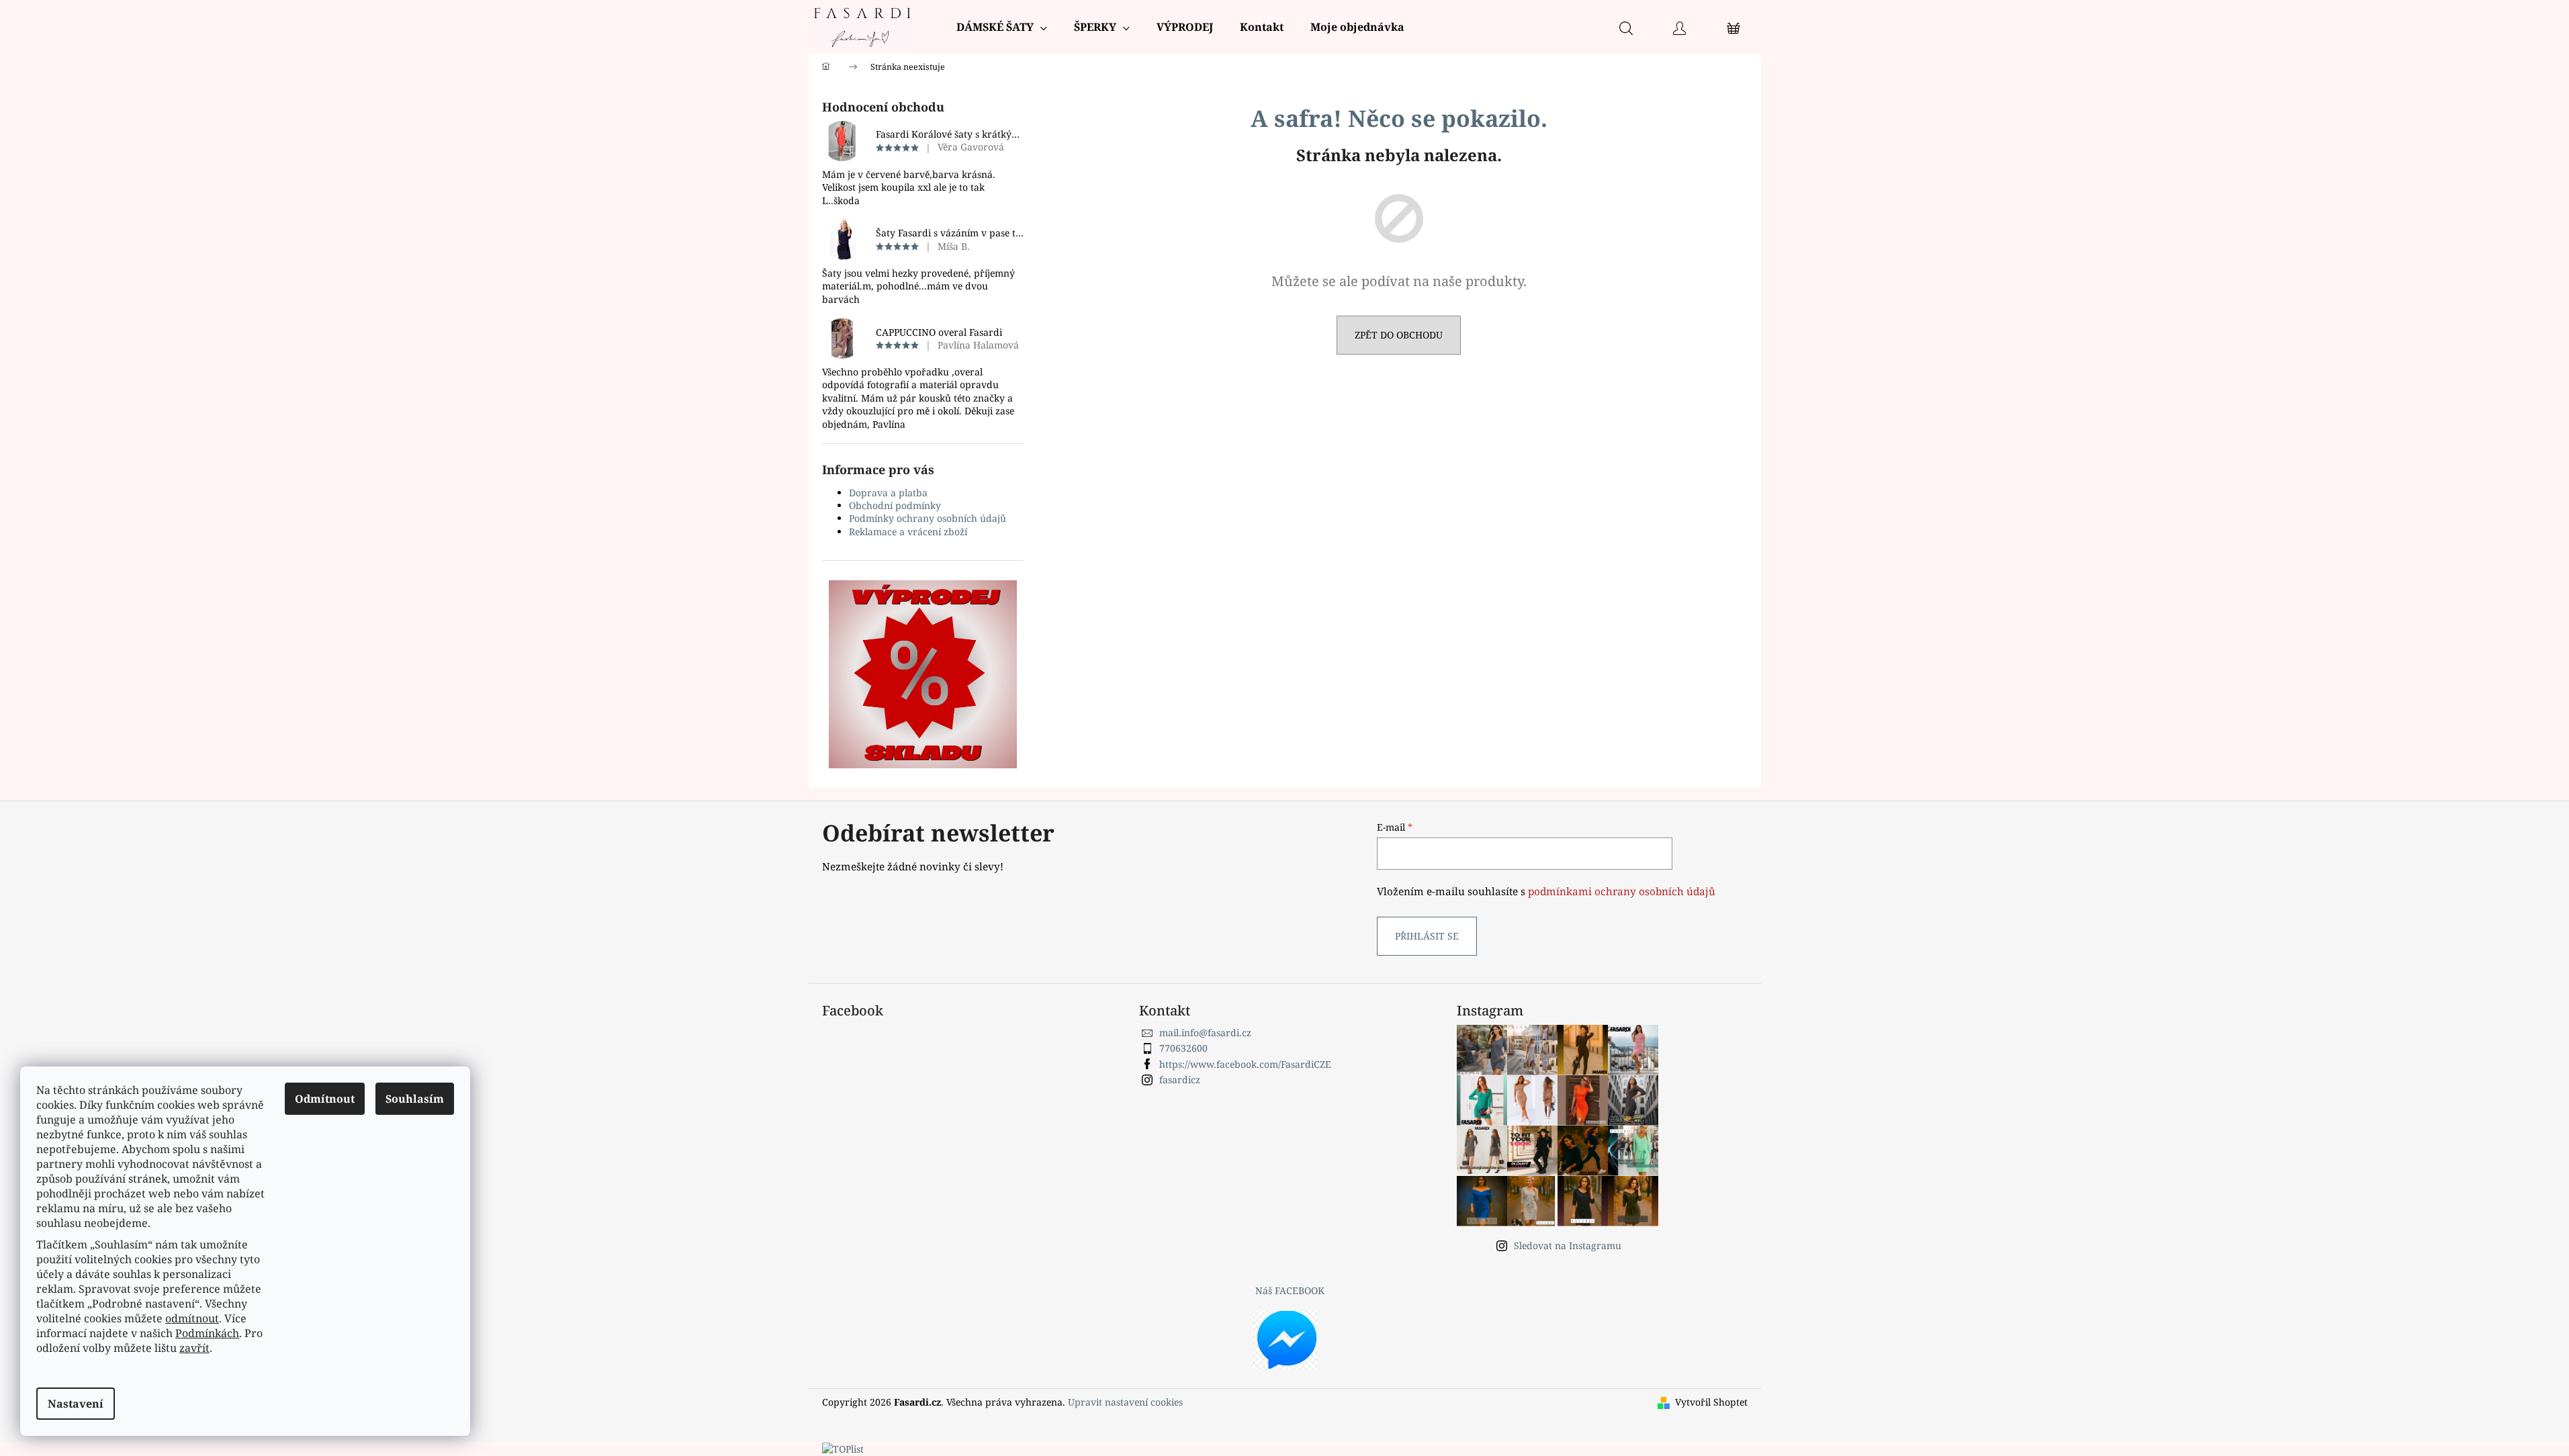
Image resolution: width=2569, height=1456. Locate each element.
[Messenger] (1285, 1338)
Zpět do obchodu (1399, 335)
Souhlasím (415, 1099)
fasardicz (1180, 1080)
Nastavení (76, 1404)
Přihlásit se (1427, 936)
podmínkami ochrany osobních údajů (1622, 892)
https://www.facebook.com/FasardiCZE (1245, 1064)
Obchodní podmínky (895, 505)
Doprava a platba (888, 493)
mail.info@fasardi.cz (1205, 1033)
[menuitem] (1002, 27)
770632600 (1183, 1048)
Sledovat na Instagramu (1568, 1245)
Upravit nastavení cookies (1125, 1402)
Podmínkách (207, 1333)
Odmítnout (325, 1099)
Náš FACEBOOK (1290, 1290)
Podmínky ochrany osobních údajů (928, 518)
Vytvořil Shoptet (1711, 1402)
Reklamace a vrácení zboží (908, 532)
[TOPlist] (843, 1448)
